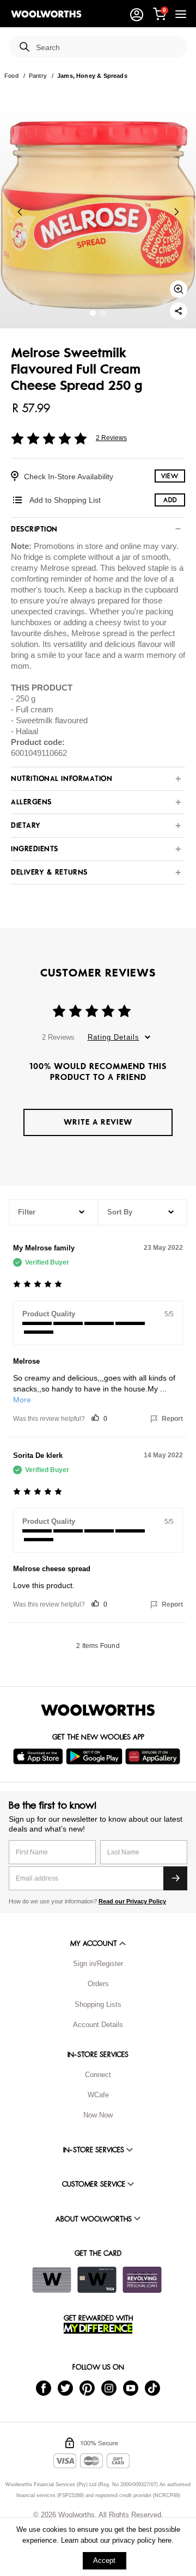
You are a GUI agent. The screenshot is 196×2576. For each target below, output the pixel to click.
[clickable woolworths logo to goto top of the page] (98, 1710)
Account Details (98, 2025)
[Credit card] (97, 2280)
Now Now (98, 2115)
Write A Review (98, 1122)
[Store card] (52, 2280)
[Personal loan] (142, 2280)
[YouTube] (131, 2387)
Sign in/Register (98, 1964)
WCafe (98, 2095)
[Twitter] (65, 2387)
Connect (98, 2075)
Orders (98, 1984)
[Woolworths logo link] (46, 14)
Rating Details (114, 1037)
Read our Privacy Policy (132, 1901)
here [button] (165, 2540)
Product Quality (49, 1314)
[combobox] (107, 48)
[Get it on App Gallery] (154, 1756)
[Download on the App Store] (39, 1756)
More (22, 1400)
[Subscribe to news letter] (175, 1878)
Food (11, 76)
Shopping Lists (98, 2004)
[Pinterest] (87, 2387)
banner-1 (103, 313)
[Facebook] (44, 2387)
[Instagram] (109, 2387)
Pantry (38, 76)
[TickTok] (152, 2387)
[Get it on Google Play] (96, 1756)
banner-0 (93, 313)
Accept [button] (104, 2560)
